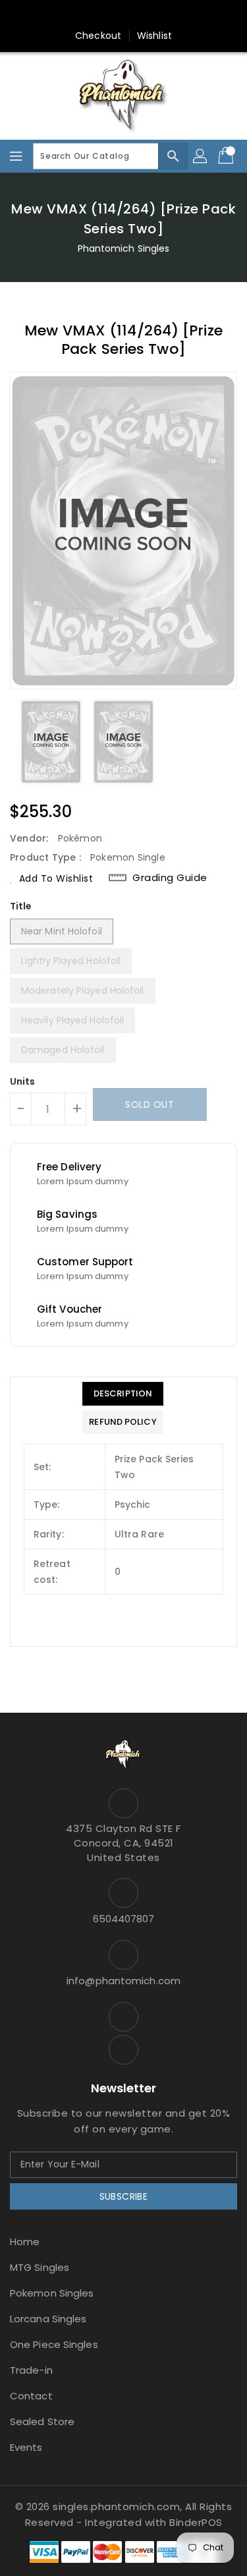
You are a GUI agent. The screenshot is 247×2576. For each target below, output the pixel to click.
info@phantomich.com (123, 1981)
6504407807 (124, 1919)
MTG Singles (40, 2267)
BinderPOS (196, 2522)
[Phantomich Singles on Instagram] (111, 15)
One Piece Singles (54, 2344)
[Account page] (201, 156)
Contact (31, 2396)
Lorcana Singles (48, 2319)
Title (21, 906)
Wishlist (154, 36)
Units (23, 1081)
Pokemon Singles (52, 2293)
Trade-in (31, 2370)
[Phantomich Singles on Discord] (136, 15)
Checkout (98, 36)
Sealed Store (42, 2421)
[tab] (123, 1394)
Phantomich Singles (124, 248)
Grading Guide (170, 878)
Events (26, 2447)
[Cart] (227, 156)
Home (25, 2242)
